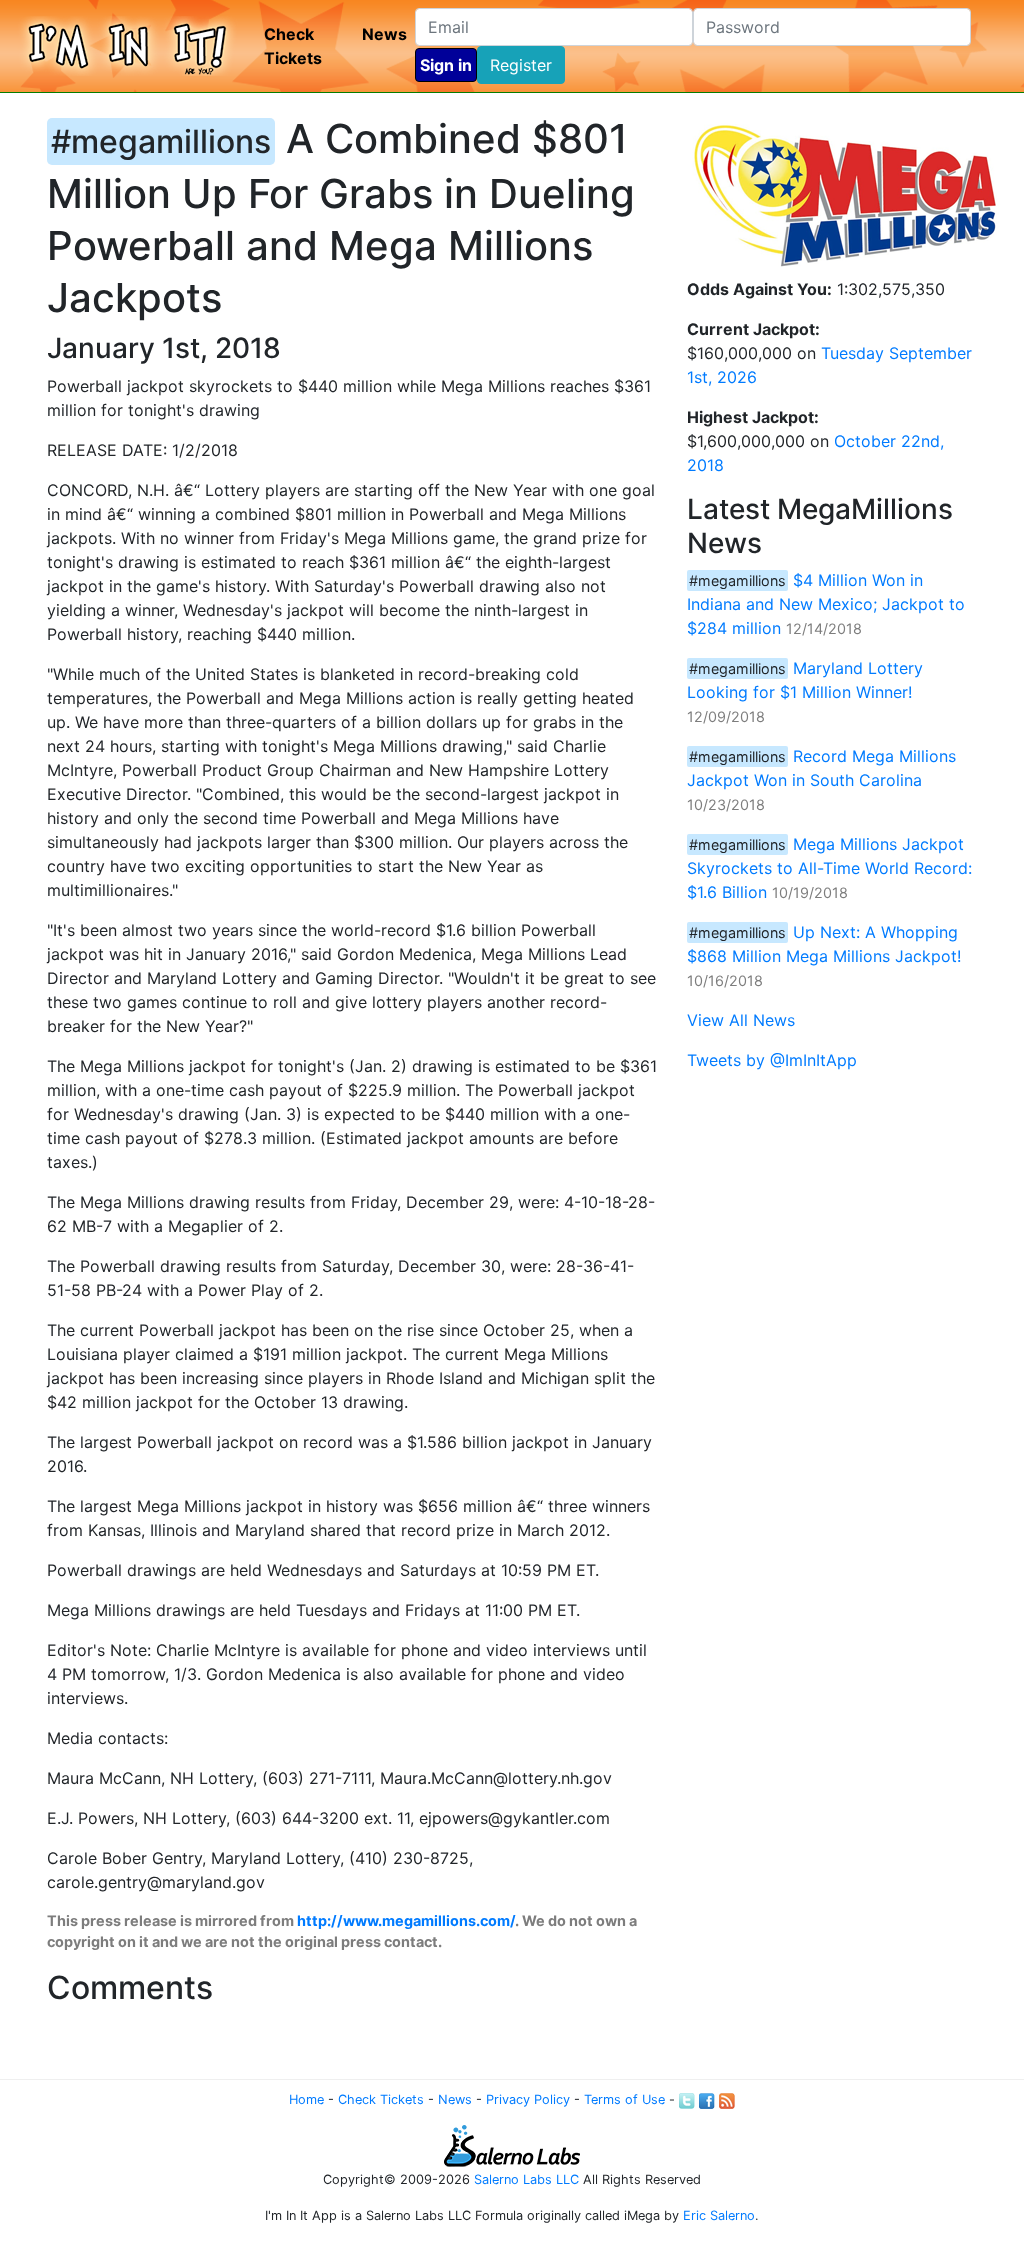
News (384, 34)
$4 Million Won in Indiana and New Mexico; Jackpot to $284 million (826, 604)
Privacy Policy (528, 2099)
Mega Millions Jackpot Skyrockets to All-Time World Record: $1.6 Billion (829, 868)
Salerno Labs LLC (526, 2179)
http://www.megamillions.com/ (406, 1920)
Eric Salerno (719, 2215)
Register (521, 65)
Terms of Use (624, 2099)
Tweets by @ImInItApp (772, 1060)
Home (306, 2099)
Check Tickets (293, 46)
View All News (741, 1020)
